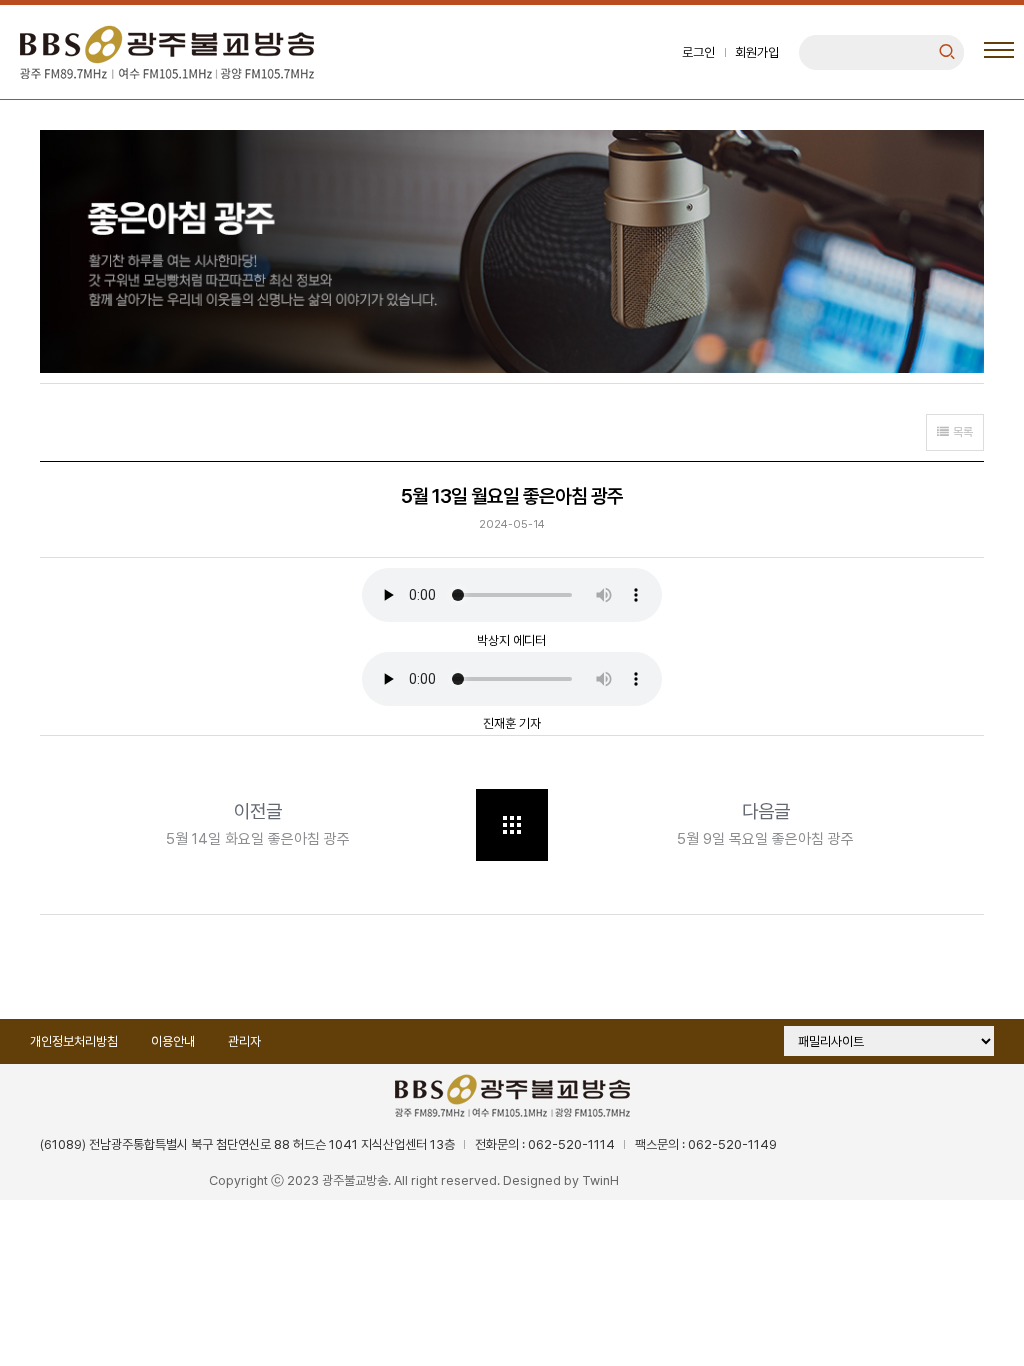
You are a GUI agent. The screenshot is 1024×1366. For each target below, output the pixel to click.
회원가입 (757, 52)
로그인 (698, 52)
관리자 (244, 1041)
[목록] (512, 825)
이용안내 (173, 1041)
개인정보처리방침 (74, 1041)
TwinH (600, 1180)
